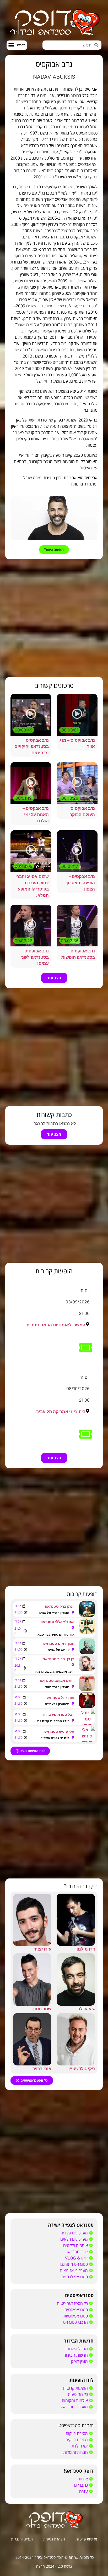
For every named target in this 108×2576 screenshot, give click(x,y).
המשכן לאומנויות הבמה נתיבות (56, 1325)
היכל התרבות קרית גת (53, 1721)
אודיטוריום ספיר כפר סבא (56, 1634)
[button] (17, 45)
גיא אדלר (86, 2009)
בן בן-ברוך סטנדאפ (59, 1659)
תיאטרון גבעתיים (57, 1704)
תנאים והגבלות (22, 2539)
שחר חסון (42, 2009)
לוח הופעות (82, 2380)
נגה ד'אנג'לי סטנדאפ (57, 1622)
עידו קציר (43, 1949)
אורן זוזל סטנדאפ (60, 1697)
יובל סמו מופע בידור (58, 1714)
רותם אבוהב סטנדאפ (57, 1680)
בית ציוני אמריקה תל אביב (61, 1412)
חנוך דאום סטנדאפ (59, 1643)
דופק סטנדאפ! (79, 2471)
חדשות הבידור (79, 2341)
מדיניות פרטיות (86, 2539)
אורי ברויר (42, 2069)
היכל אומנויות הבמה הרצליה (54, 1672)
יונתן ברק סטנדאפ (60, 1606)
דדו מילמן (86, 1949)
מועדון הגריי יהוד (57, 1687)
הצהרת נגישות (54, 2539)
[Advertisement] (54, 618)
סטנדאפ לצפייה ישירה (71, 2225)
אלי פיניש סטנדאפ (59, 1731)
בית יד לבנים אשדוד (55, 1738)
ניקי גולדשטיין (82, 2069)
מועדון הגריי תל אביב (54, 1613)
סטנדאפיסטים (79, 2295)
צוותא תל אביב (59, 1650)
